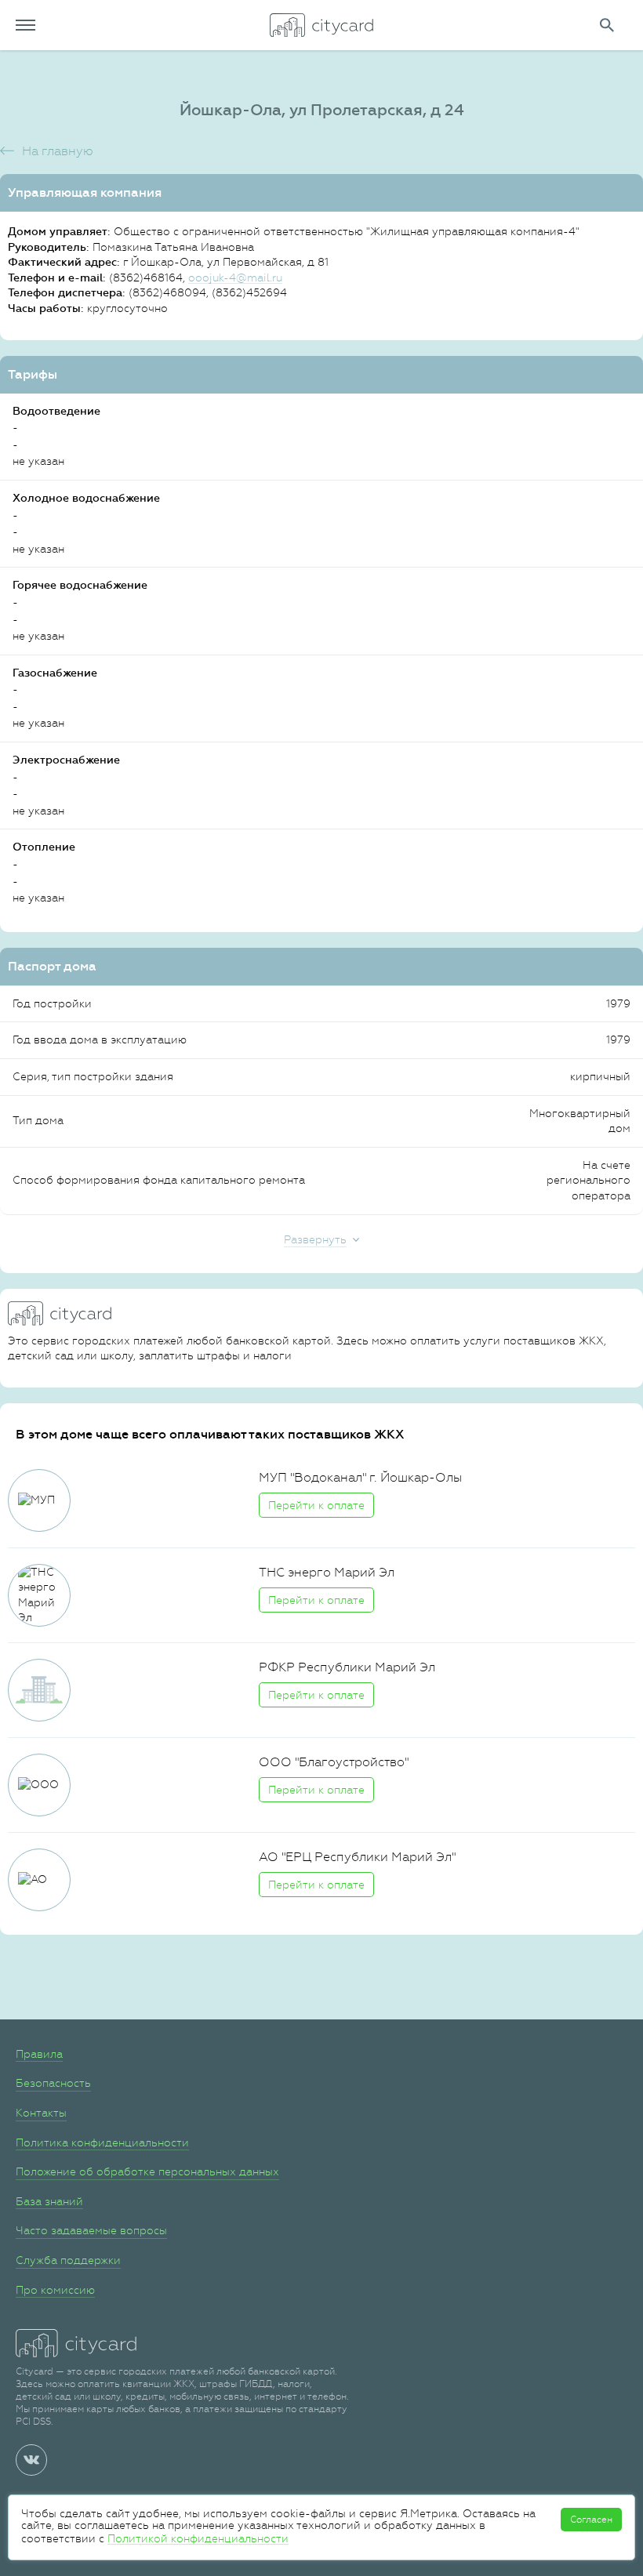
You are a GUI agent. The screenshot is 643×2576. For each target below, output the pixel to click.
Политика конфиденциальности (102, 2142)
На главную (58, 151)
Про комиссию (55, 2290)
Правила (39, 2054)
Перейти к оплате (316, 1505)
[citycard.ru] (321, 25)
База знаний (49, 2201)
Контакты (41, 2113)
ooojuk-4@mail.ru (235, 278)
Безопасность (53, 2083)
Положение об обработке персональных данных (147, 2171)
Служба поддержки (68, 2260)
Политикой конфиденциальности (198, 2538)
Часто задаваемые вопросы (91, 2230)
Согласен (591, 2520)
